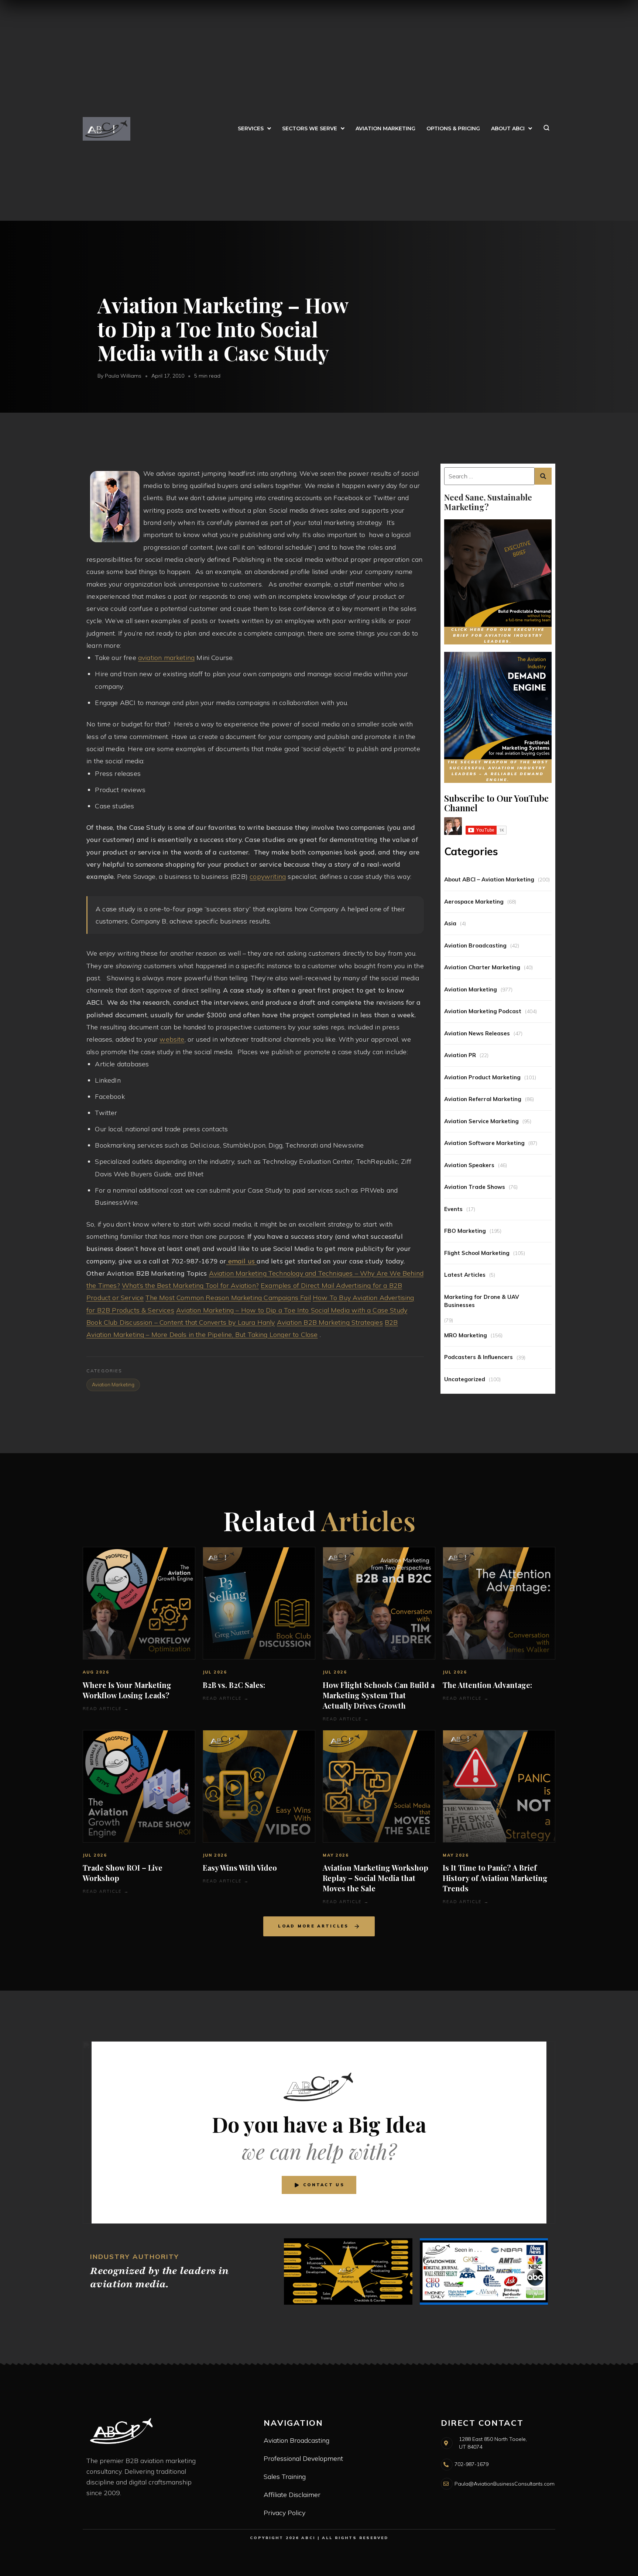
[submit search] (543, 476)
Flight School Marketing (477, 1253)
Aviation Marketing (471, 989)
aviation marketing (166, 658)
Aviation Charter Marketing (482, 967)
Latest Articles (465, 1275)
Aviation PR (460, 1055)
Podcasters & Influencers (478, 1357)
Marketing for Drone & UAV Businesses (482, 1301)
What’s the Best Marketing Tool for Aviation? (190, 1285)
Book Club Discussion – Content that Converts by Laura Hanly (181, 1322)
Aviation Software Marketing (484, 1143)
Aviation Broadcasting (475, 945)
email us (242, 1261)
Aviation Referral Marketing (483, 1099)
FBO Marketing (465, 1231)
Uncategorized (465, 1379)
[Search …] (489, 476)
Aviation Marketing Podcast (483, 1011)
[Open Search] (546, 129)
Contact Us (324, 2185)
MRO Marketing (466, 1335)
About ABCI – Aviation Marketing (489, 879)
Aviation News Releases (477, 1033)
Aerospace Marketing (474, 902)
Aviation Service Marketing (481, 1121)
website (172, 1039)
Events (453, 1209)
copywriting (268, 876)
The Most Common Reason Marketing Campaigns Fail (228, 1298)
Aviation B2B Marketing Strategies (330, 1322)
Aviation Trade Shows (475, 1187)
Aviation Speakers (469, 1165)
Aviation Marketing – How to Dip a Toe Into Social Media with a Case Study (292, 1310)
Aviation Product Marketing (482, 1077)
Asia (450, 923)
